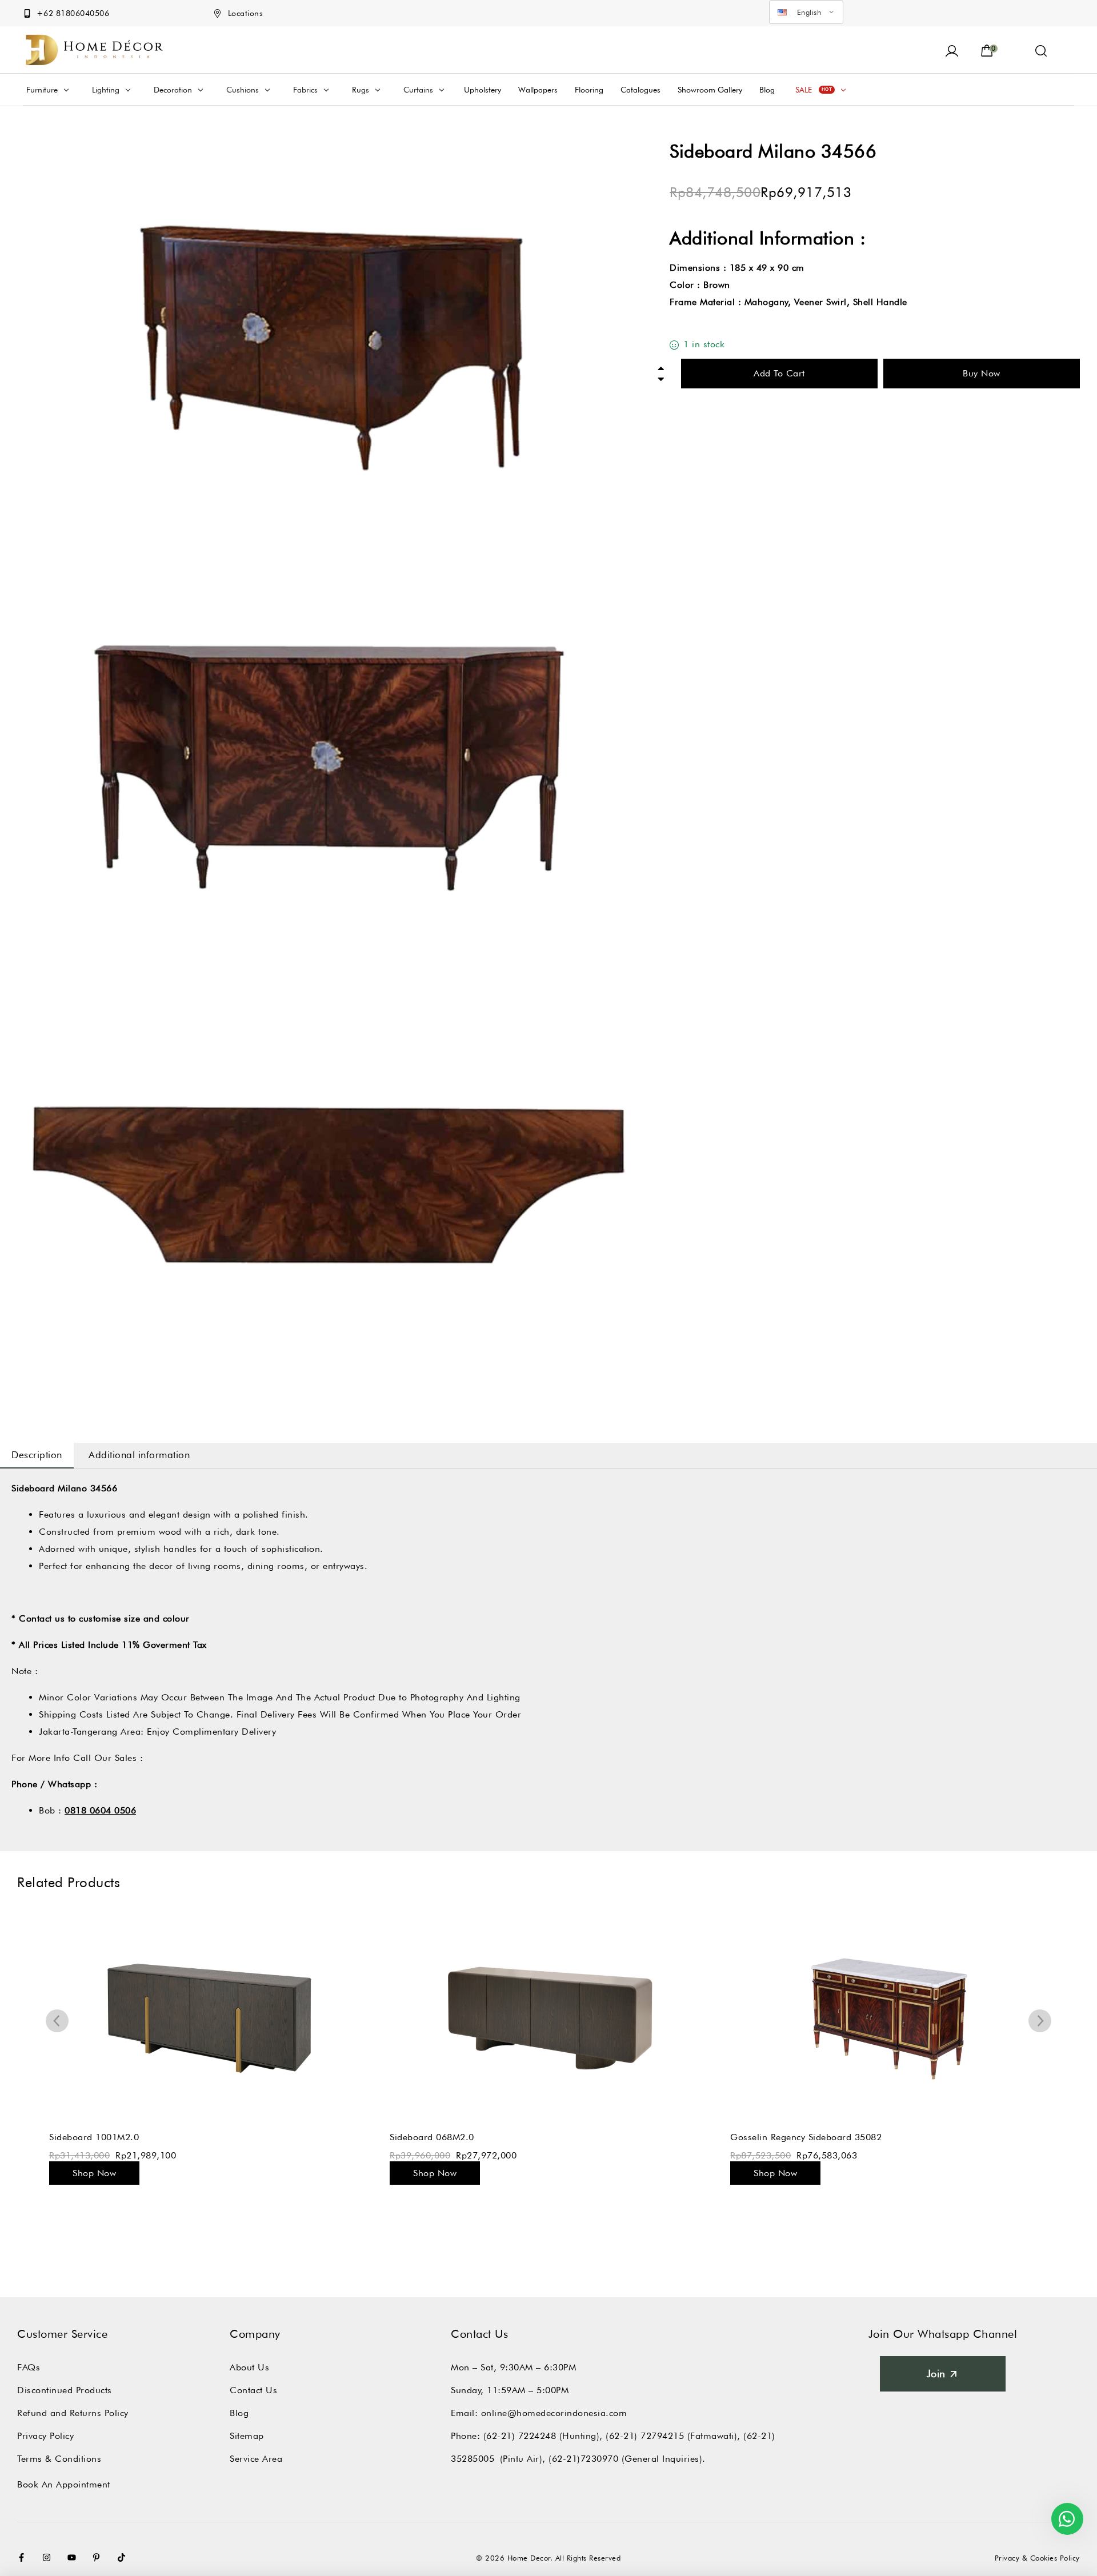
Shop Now (94, 2173)
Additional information (139, 1455)
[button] (1041, 50)
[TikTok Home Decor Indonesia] (124, 2557)
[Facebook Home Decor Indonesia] (24, 2557)
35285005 (473, 2459)
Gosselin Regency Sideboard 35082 (806, 2137)
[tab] (37, 1455)
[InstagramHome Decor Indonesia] (49, 2557)
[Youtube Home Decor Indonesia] (74, 2557)
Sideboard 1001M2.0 (94, 2137)
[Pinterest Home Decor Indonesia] (99, 2557)
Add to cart (779, 373)
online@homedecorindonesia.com (554, 2413)
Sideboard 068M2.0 (432, 2137)
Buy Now (982, 373)
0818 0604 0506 (100, 1810)
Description (37, 1455)
